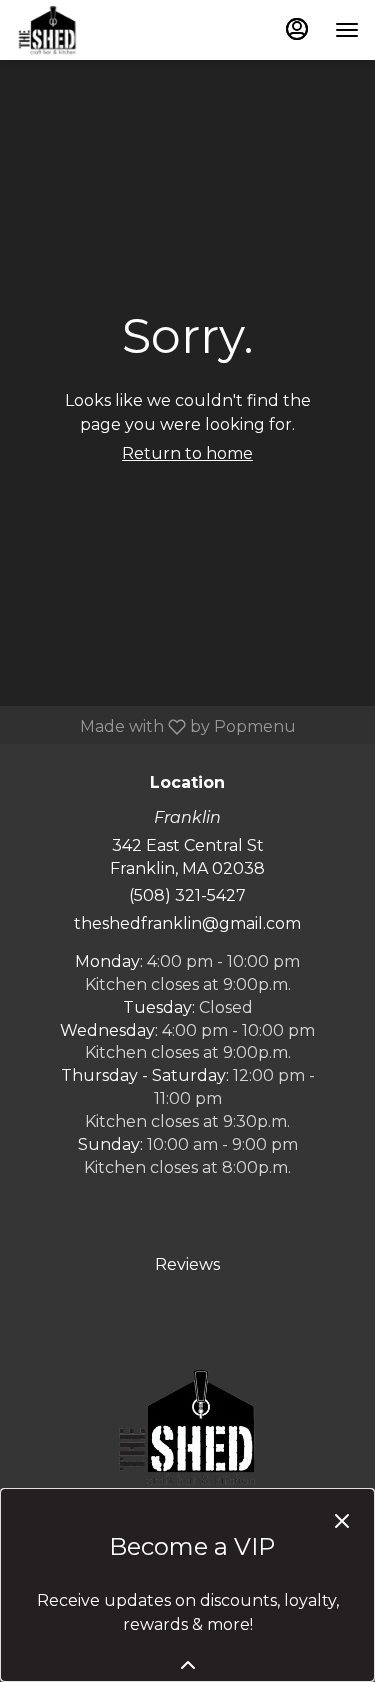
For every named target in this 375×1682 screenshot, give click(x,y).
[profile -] (297, 29)
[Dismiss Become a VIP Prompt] (342, 1521)
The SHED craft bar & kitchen (187, 1427)
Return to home (187, 453)
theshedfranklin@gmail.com (187, 923)
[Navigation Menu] (347, 30)
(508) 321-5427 (187, 895)
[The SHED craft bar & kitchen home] (106, 30)
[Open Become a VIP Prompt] (188, 1665)
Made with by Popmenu (155, 726)
